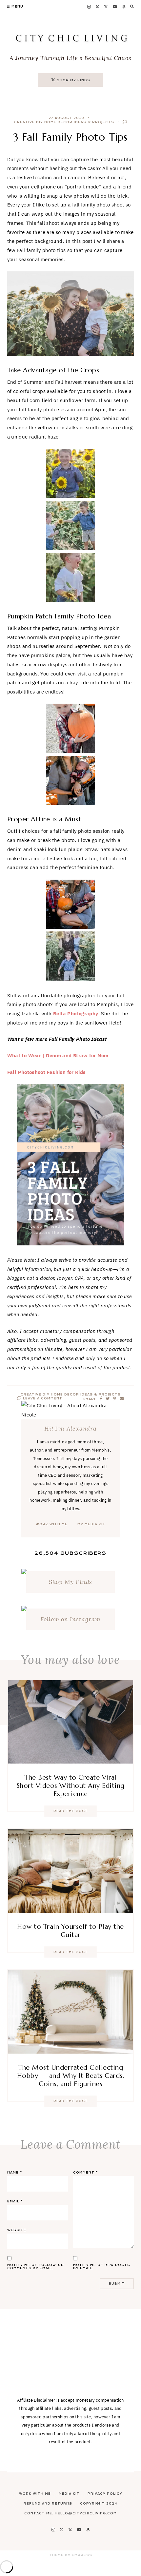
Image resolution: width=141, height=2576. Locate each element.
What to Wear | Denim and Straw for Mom (58, 1055)
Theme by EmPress (71, 2555)
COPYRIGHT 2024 (99, 2504)
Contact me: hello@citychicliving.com (70, 2513)
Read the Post (71, 1811)
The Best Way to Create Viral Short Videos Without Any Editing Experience (71, 1786)
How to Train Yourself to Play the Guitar (70, 1931)
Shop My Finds (71, 1582)
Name (15, 2173)
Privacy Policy (105, 2494)
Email (15, 2201)
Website (17, 2230)
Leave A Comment (42, 1398)
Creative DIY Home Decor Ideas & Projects (64, 122)
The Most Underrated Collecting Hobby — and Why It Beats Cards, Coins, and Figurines (71, 2076)
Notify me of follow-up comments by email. (36, 2267)
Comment (85, 2173)
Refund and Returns (48, 2504)
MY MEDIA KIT (91, 1524)
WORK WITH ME (52, 1524)
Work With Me (35, 2494)
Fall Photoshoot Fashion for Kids (47, 1072)
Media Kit (69, 2494)
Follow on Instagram (70, 1619)
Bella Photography (76, 1014)
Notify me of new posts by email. (102, 2267)
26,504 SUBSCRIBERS (70, 1553)
